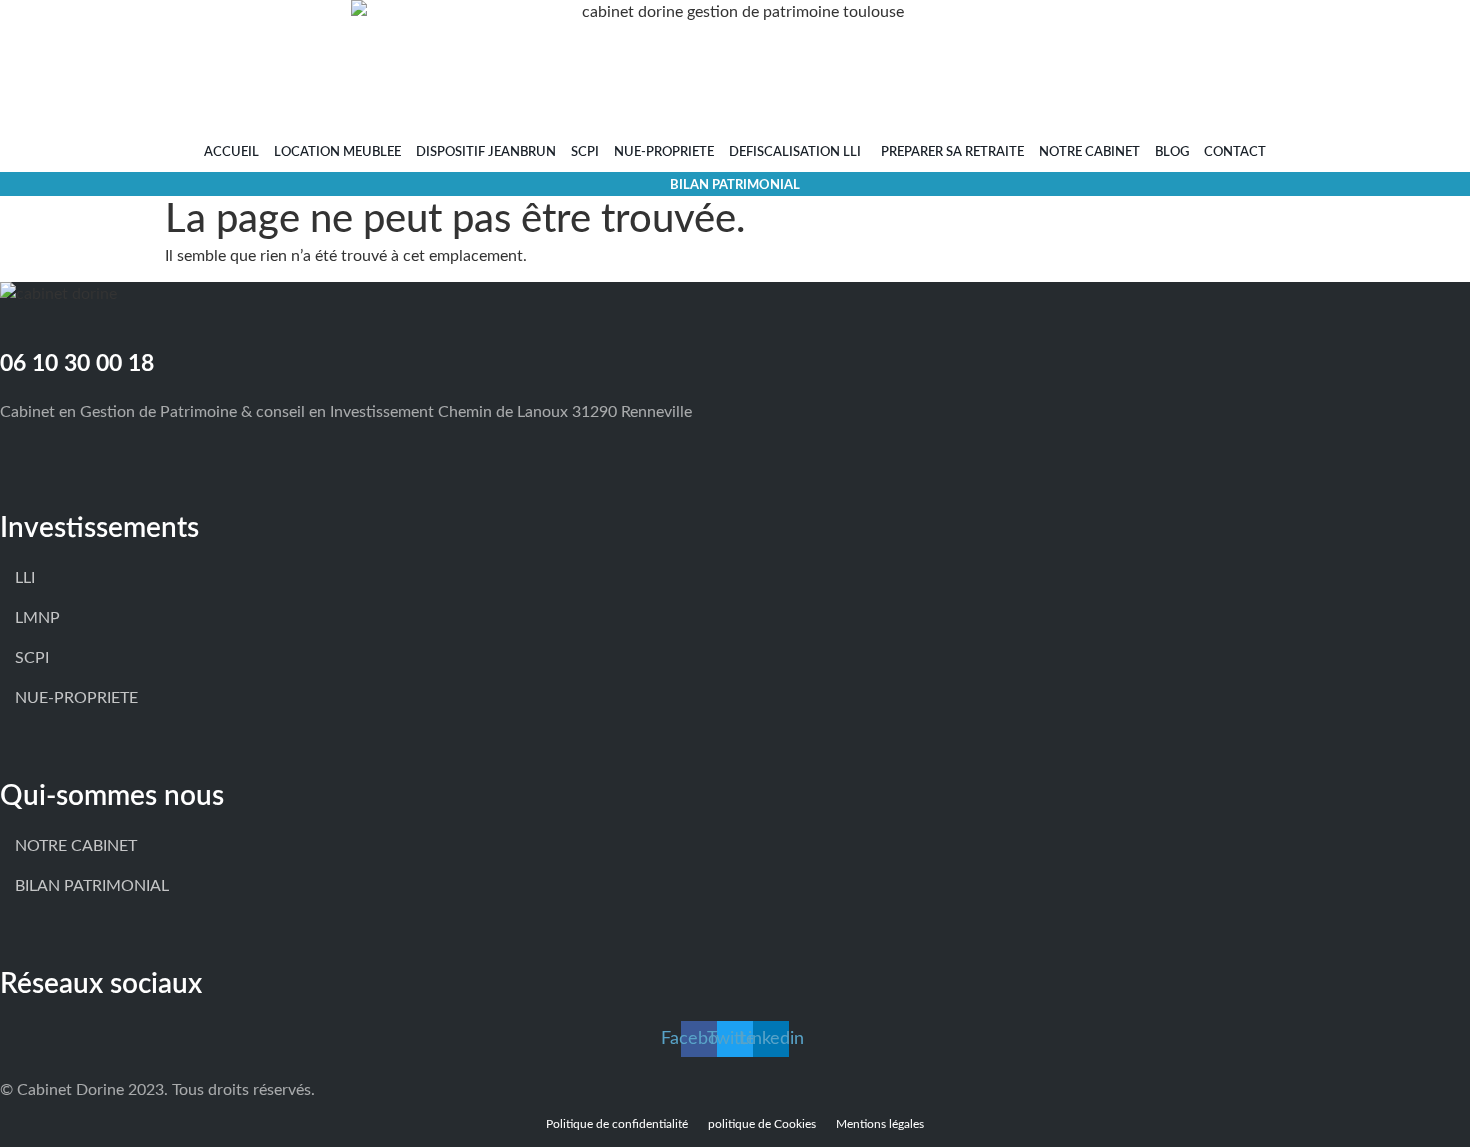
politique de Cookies (762, 1124)
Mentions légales (880, 1124)
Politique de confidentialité (617, 1124)
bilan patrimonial (735, 185)
